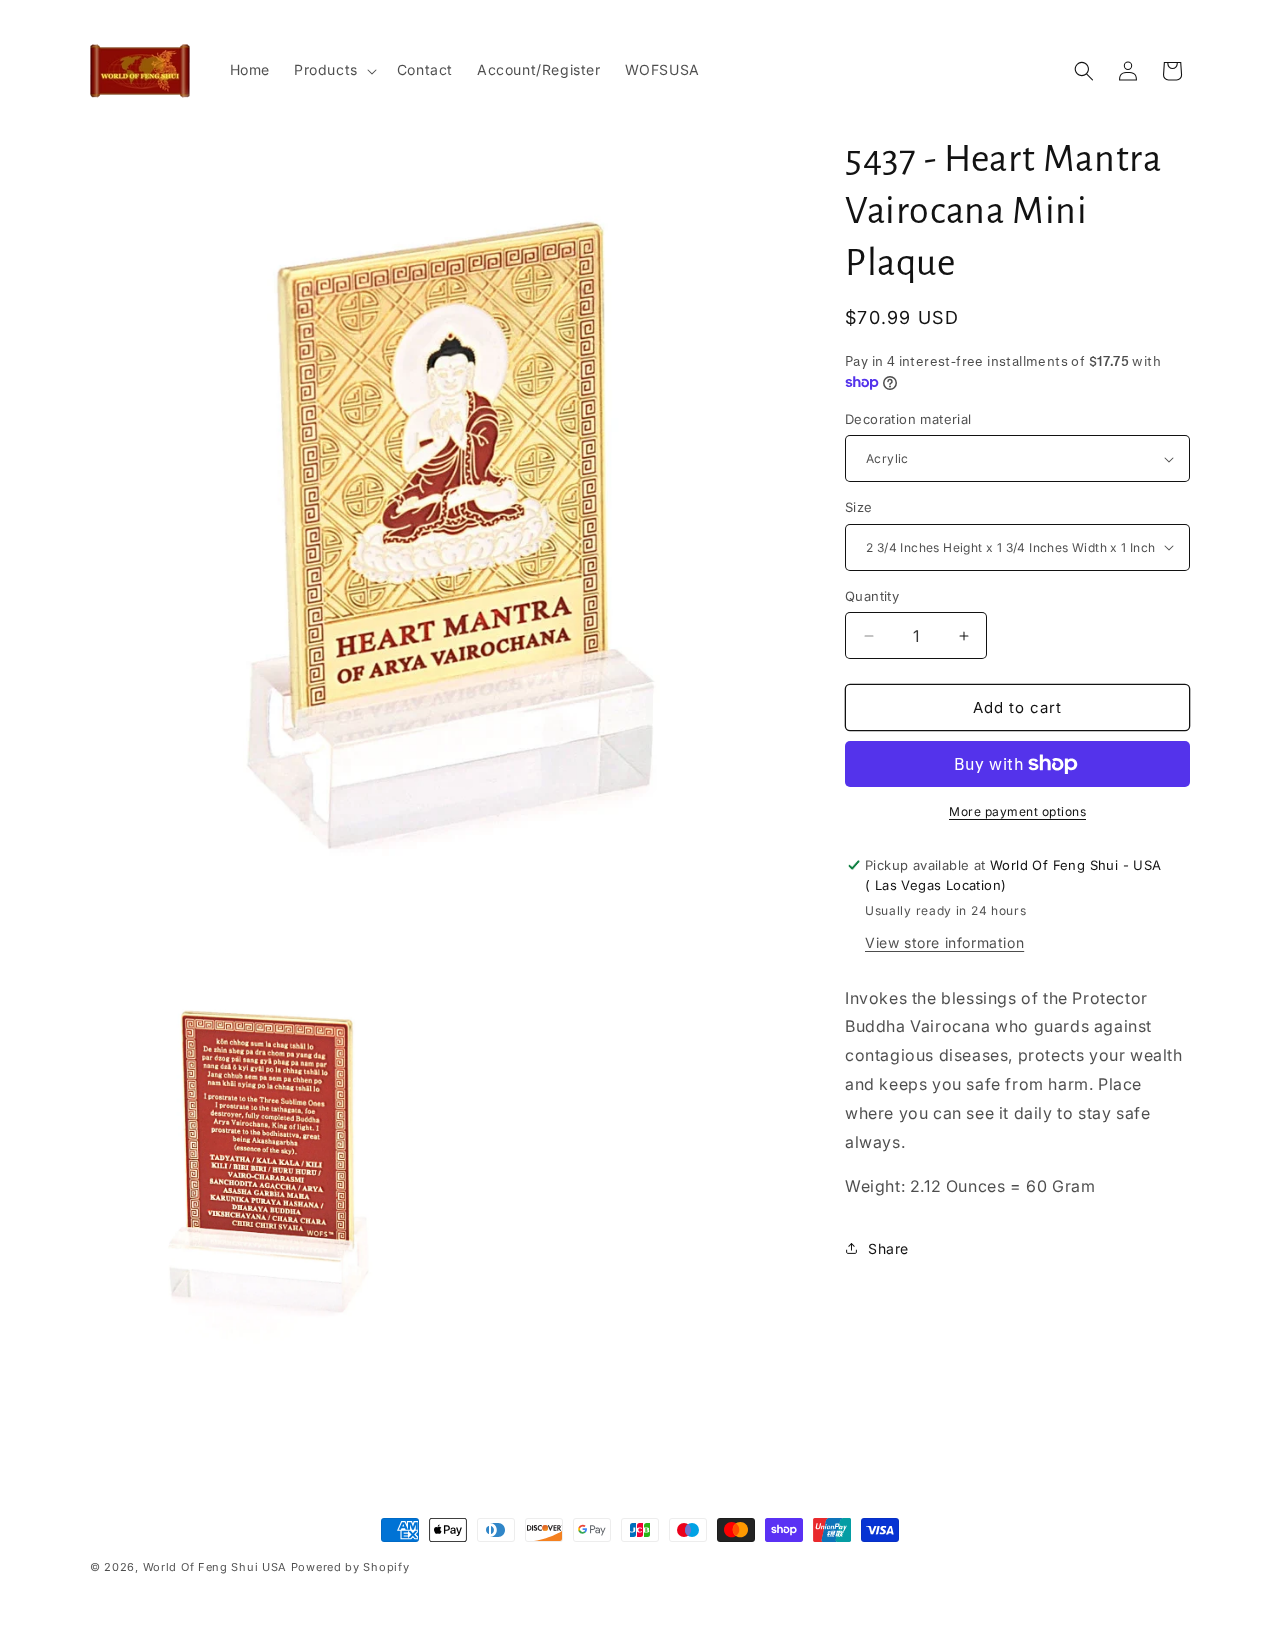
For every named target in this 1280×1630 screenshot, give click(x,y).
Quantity (872, 596)
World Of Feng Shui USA (215, 1567)
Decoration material (908, 419)
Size (859, 507)
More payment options (1017, 811)
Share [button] (888, 1248)
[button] (333, 70)
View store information (944, 942)
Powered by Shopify (350, 1567)
